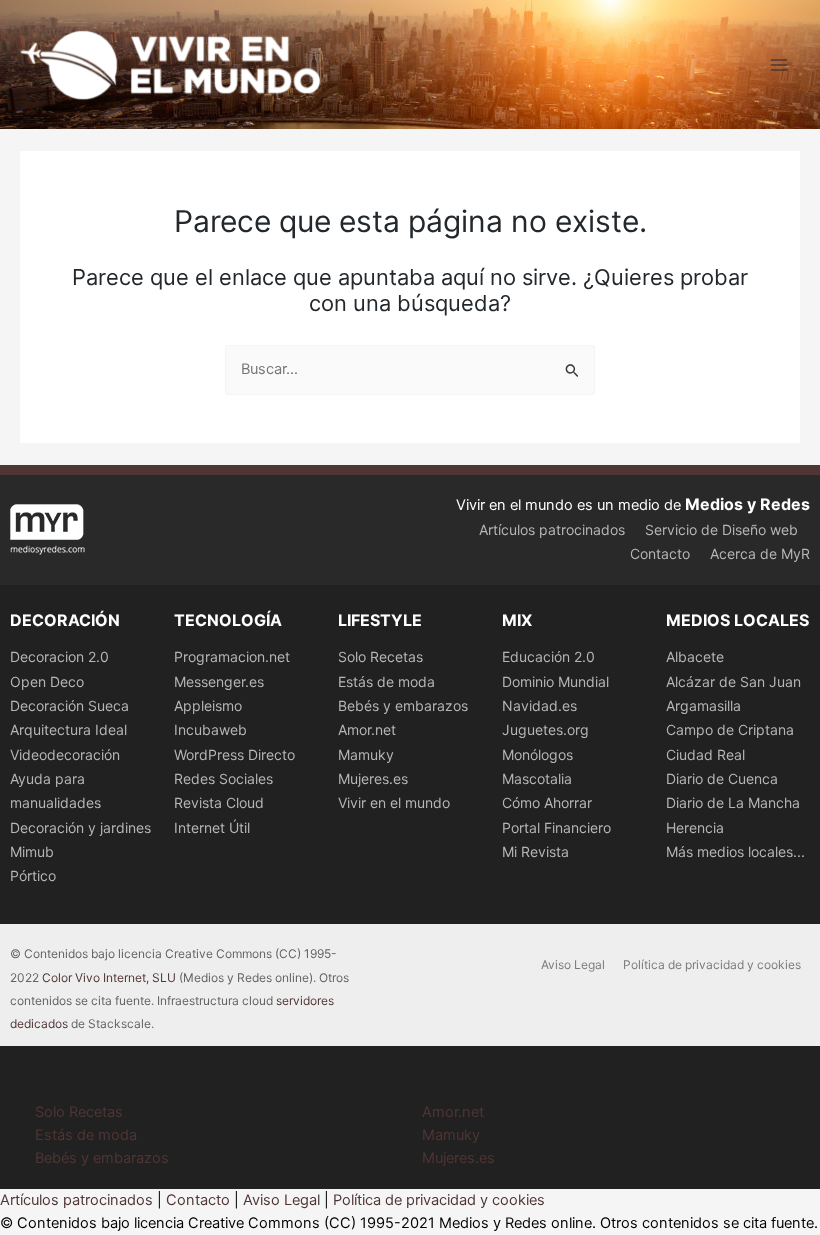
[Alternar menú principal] (779, 65)
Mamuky (366, 754)
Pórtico (33, 875)
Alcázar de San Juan (733, 681)
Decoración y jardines (80, 827)
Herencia (695, 827)
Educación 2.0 (548, 656)
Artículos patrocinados (552, 529)
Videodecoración (65, 754)
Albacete (695, 656)
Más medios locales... (735, 851)
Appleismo (208, 705)
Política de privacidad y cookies (712, 964)
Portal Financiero (556, 827)
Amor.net (367, 729)
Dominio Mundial (555, 681)
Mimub (32, 851)
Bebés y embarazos (403, 705)
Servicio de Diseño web (721, 529)
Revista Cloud (219, 802)
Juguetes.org (545, 729)
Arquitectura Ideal (68, 729)
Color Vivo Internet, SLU (109, 977)
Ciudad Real (705, 754)
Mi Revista (535, 851)
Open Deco (47, 681)
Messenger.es (219, 681)
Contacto (660, 553)
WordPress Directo (234, 754)
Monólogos (537, 754)
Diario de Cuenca (722, 778)
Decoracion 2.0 (59, 656)
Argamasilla (703, 705)
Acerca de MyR (760, 553)
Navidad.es (539, 705)
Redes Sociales (223, 778)
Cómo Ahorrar (547, 802)
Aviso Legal (573, 964)
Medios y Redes (747, 504)
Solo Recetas (380, 656)
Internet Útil (212, 827)
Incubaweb (210, 729)
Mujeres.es (373, 778)
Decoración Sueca (69, 705)
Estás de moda (386, 681)
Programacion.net (232, 656)
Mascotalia (537, 778)
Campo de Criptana (730, 729)
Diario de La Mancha (733, 802)
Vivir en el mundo (394, 802)
